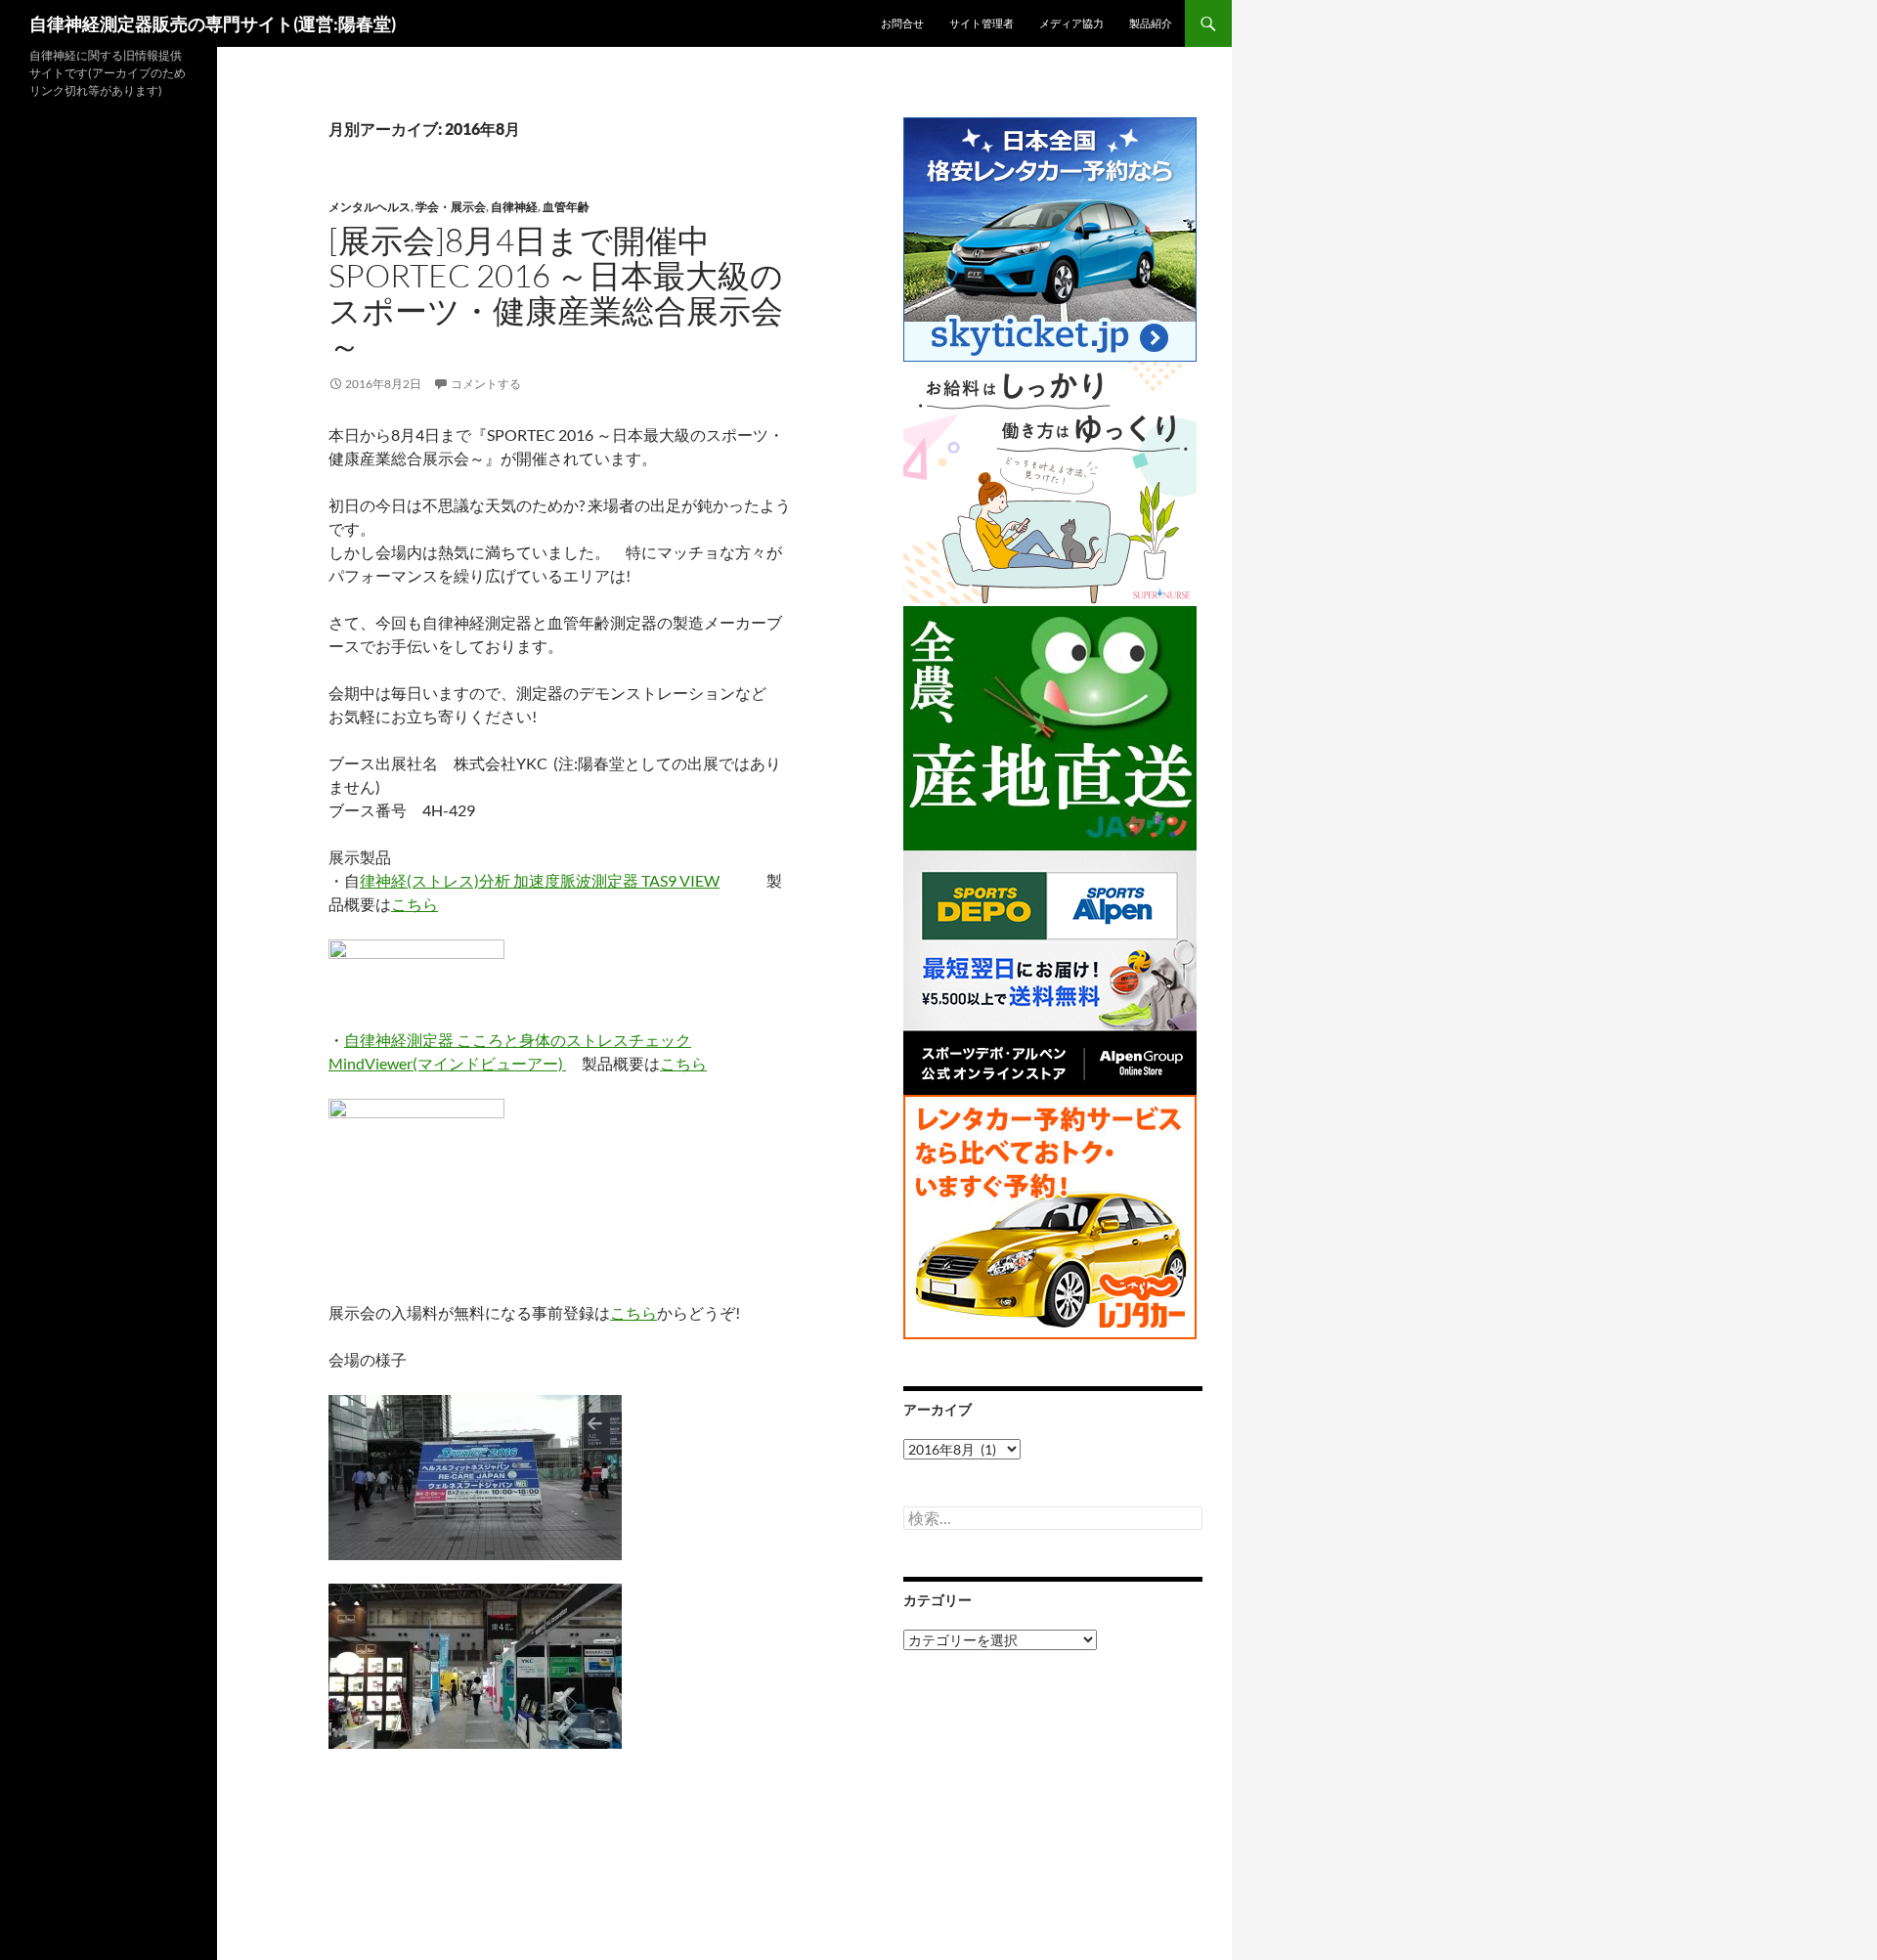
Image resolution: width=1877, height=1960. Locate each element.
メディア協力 (1071, 23)
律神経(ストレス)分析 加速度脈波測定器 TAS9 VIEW (540, 880)
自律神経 (514, 207)
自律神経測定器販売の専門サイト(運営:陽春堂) (213, 23)
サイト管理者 (982, 23)
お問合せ (902, 23)
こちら (415, 904)
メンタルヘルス (370, 207)
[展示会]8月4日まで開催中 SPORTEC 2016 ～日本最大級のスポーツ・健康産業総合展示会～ (556, 293)
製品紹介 (1151, 23)
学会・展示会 (451, 207)
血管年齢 (566, 207)
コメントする (486, 384)
